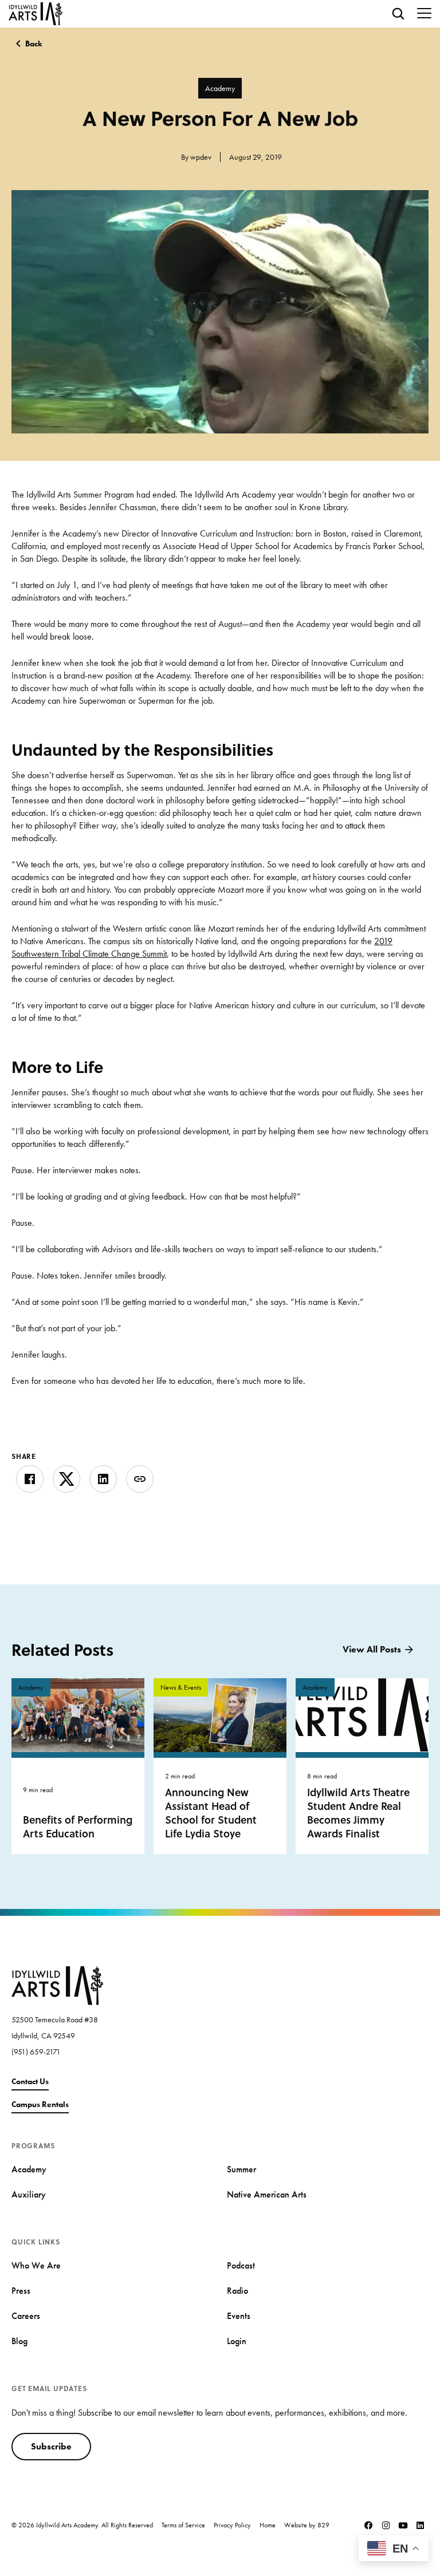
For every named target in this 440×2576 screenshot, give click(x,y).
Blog (19, 2341)
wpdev (201, 157)
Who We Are (36, 2265)
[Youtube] (403, 2525)
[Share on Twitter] (66, 1479)
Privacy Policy (232, 2525)
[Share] (140, 1479)
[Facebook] (368, 2525)
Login (237, 2341)
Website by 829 (307, 2525)
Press (21, 2291)
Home (268, 2525)
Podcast (241, 2265)
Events (239, 2316)
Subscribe (51, 2446)
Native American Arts (267, 2194)
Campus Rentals (40, 2104)
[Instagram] (386, 2525)
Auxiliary (29, 2194)
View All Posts (372, 1649)
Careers (26, 2316)
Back (34, 44)
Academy (220, 88)
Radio (237, 2291)
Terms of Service (183, 2525)
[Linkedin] (420, 2525)
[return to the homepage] (57, 1985)
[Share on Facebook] (30, 1479)
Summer (241, 2169)
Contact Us (30, 2081)
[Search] (398, 14)
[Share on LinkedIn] (103, 1479)
